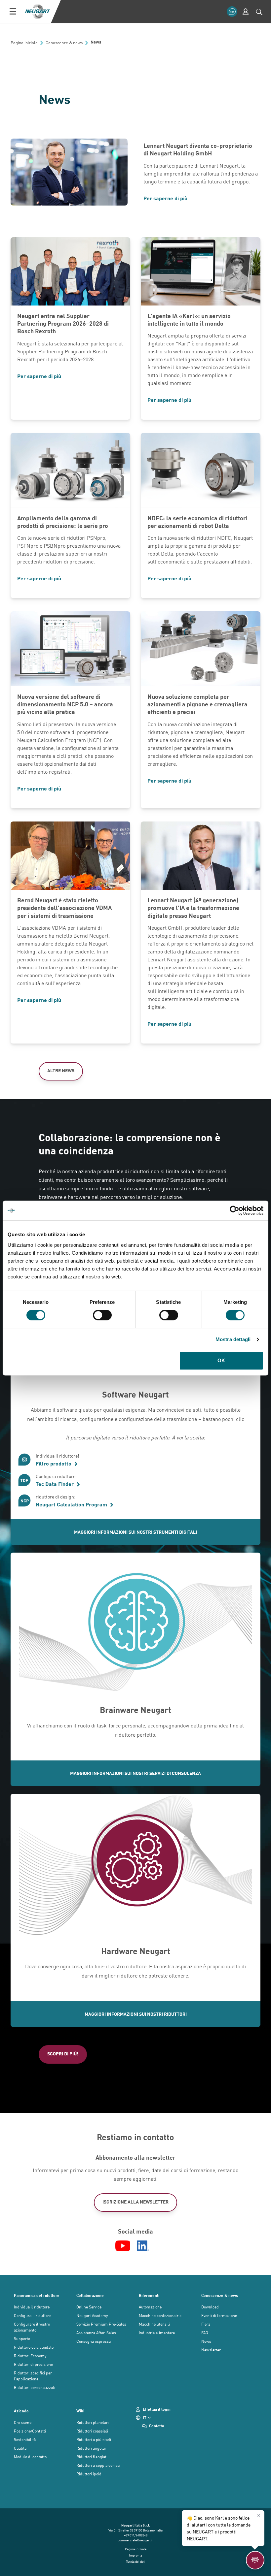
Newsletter (211, 2350)
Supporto (22, 2338)
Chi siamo (23, 2422)
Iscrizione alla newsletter (135, 2202)
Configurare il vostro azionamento (32, 2327)
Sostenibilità (25, 2439)
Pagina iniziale (136, 2549)
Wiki (80, 2411)
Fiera (206, 2324)
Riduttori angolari (92, 2448)
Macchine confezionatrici (161, 2315)
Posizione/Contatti (30, 2431)
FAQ (205, 2333)
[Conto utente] (246, 12)
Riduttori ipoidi (89, 2474)
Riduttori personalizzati (35, 2387)
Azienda (21, 2411)
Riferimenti (149, 2295)
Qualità (20, 2448)
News (206, 2341)
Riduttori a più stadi (94, 2439)
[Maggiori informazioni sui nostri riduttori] (135, 1866)
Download (210, 2307)
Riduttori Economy (30, 2356)
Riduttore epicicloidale (34, 2347)
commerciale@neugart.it (135, 2540)
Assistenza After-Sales (96, 2333)
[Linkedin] (143, 2246)
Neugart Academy (92, 2315)
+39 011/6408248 (136, 2535)
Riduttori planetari (93, 2422)
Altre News (61, 1070)
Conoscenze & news (220, 2295)
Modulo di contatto (30, 2457)
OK (221, 1360)
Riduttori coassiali (92, 2431)
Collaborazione (90, 2295)
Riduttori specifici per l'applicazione (33, 2376)
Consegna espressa (94, 2341)
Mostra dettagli (233, 1339)
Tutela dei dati (136, 2561)
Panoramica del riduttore (37, 2295)
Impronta (135, 2555)
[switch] (102, 1315)
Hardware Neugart (136, 1951)
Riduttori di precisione (33, 2364)
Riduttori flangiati (92, 2457)
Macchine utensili (154, 2324)
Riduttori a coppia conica (98, 2465)
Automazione (150, 2307)
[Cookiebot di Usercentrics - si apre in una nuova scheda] (234, 1210)
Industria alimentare (157, 2333)
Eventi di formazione (219, 2315)
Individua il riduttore (32, 2307)
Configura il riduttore (33, 2315)
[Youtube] (123, 2246)
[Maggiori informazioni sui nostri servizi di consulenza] (135, 1625)
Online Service (89, 2307)
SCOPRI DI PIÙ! (63, 2054)
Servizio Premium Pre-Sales (101, 2324)
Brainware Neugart (135, 1710)
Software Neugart (135, 1394)
